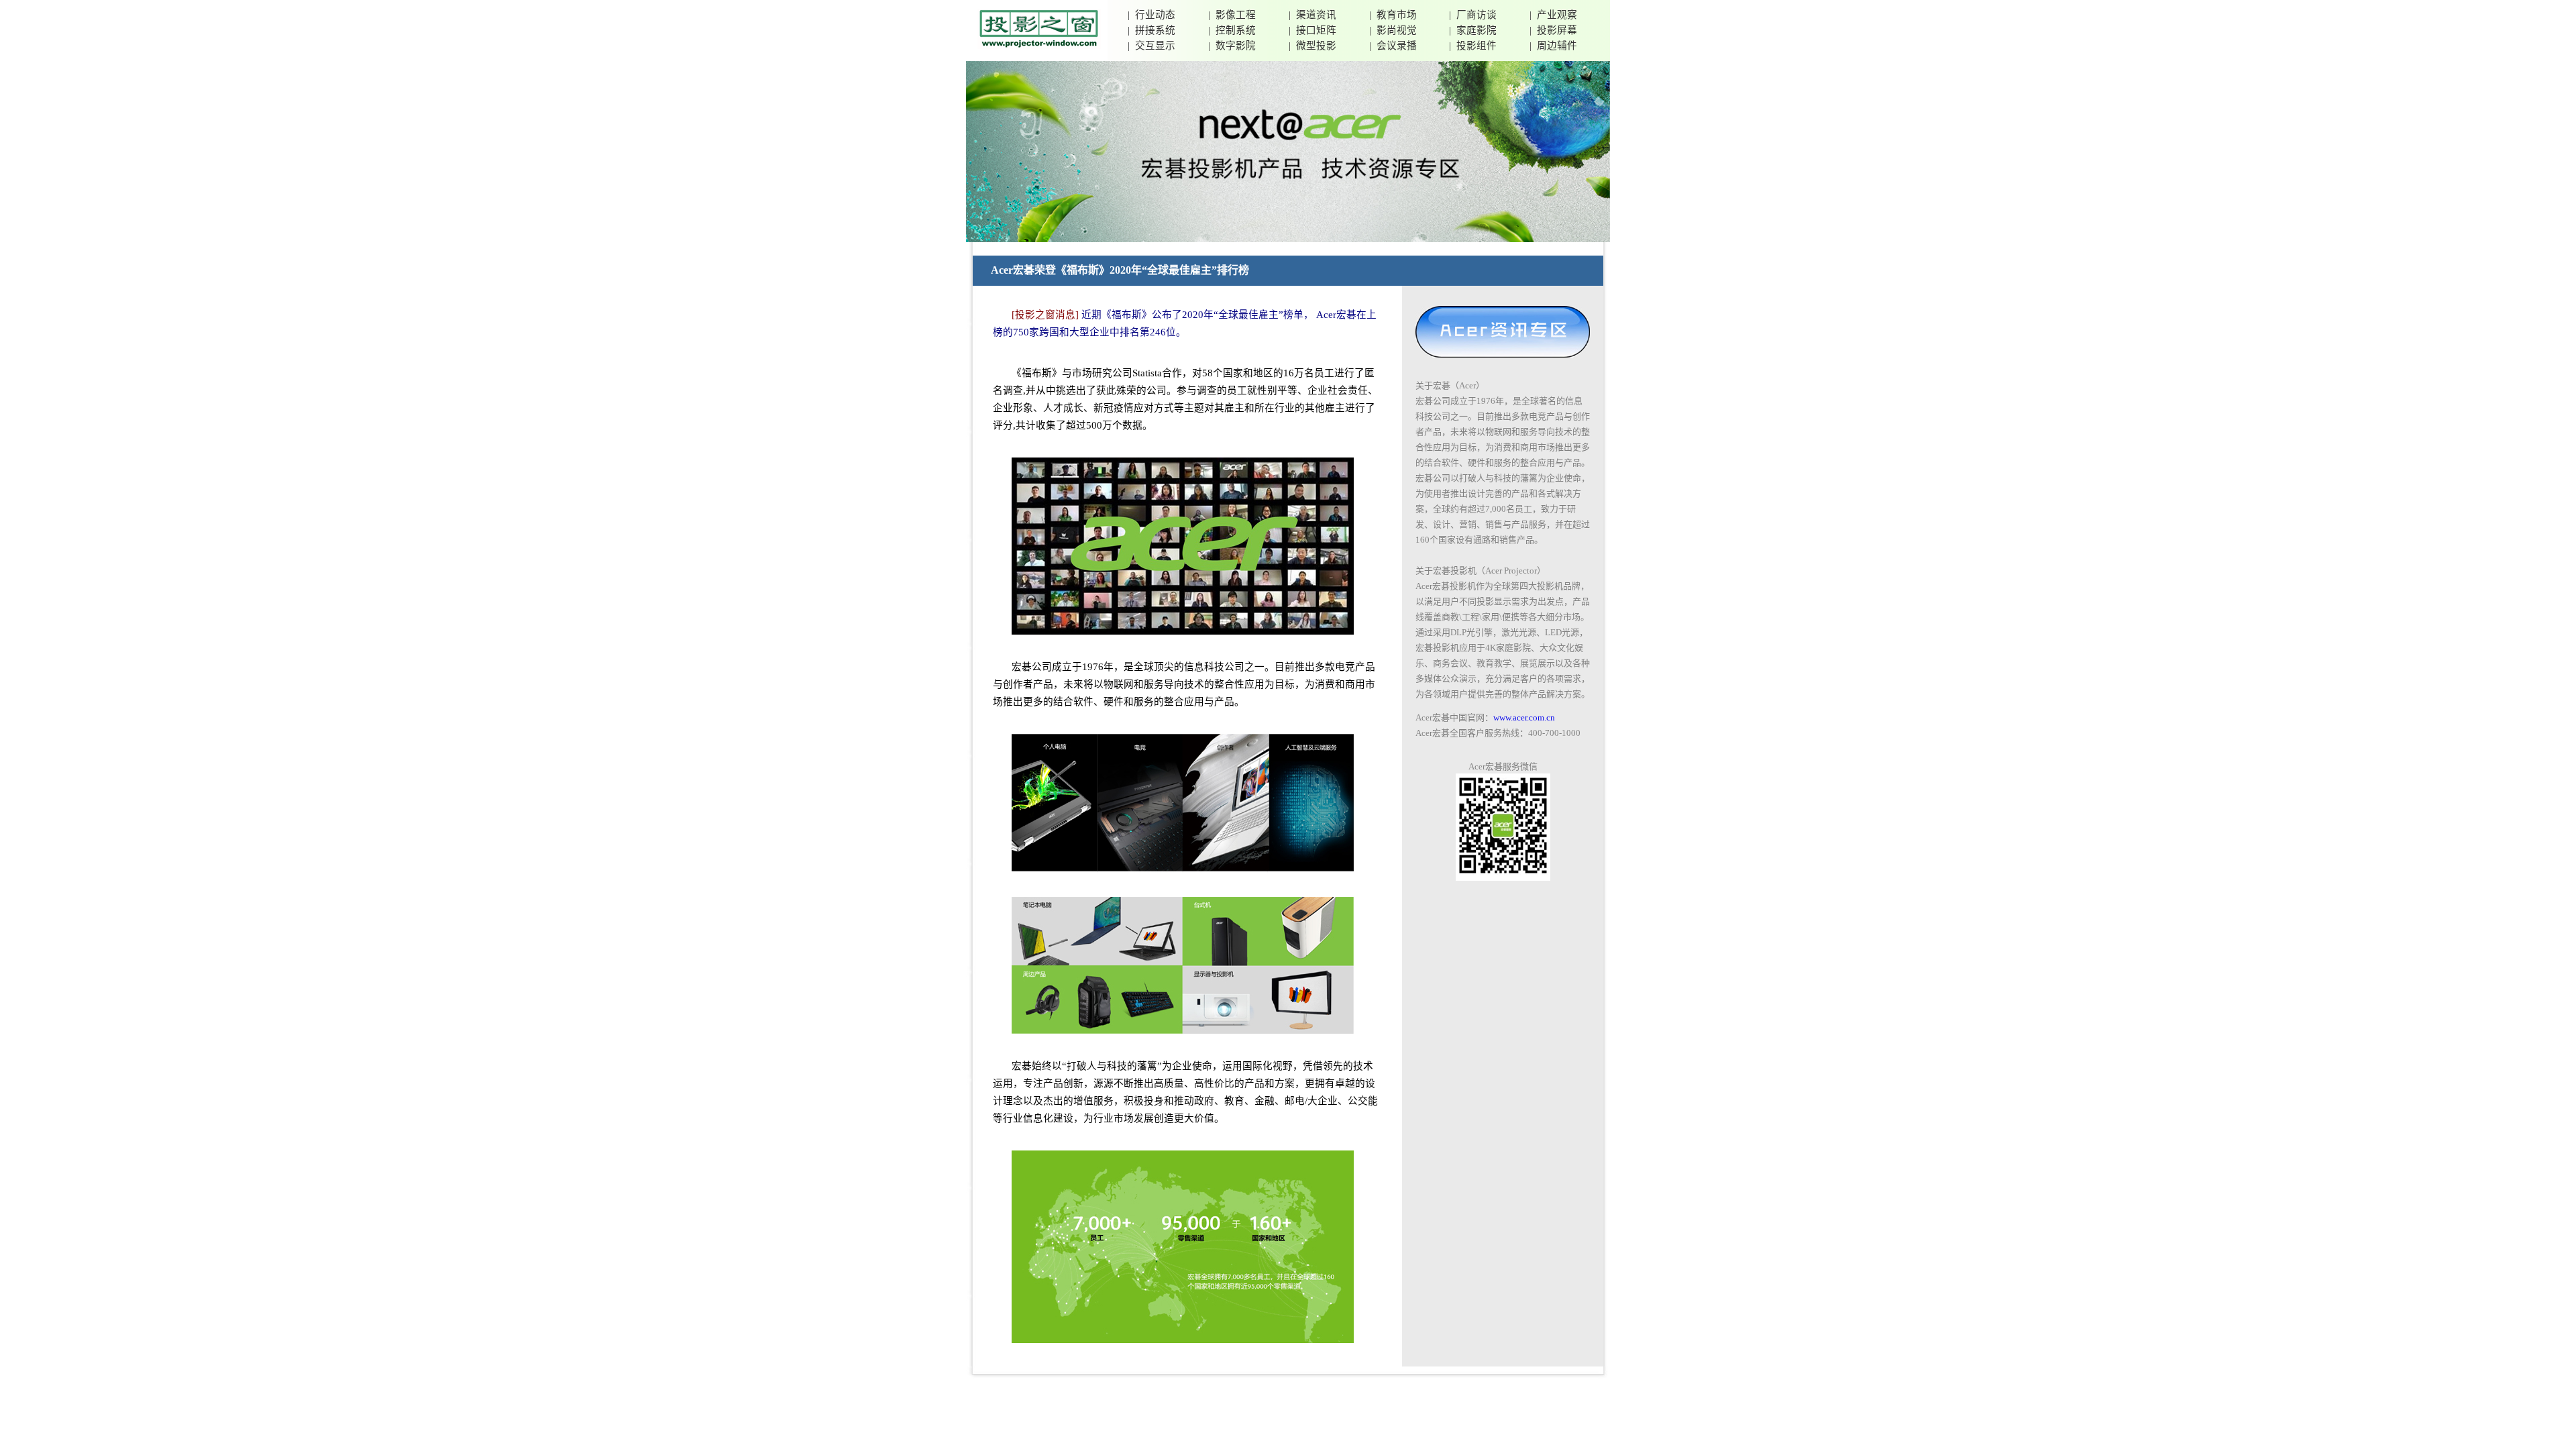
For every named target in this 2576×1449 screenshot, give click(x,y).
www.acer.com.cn (1524, 717)
